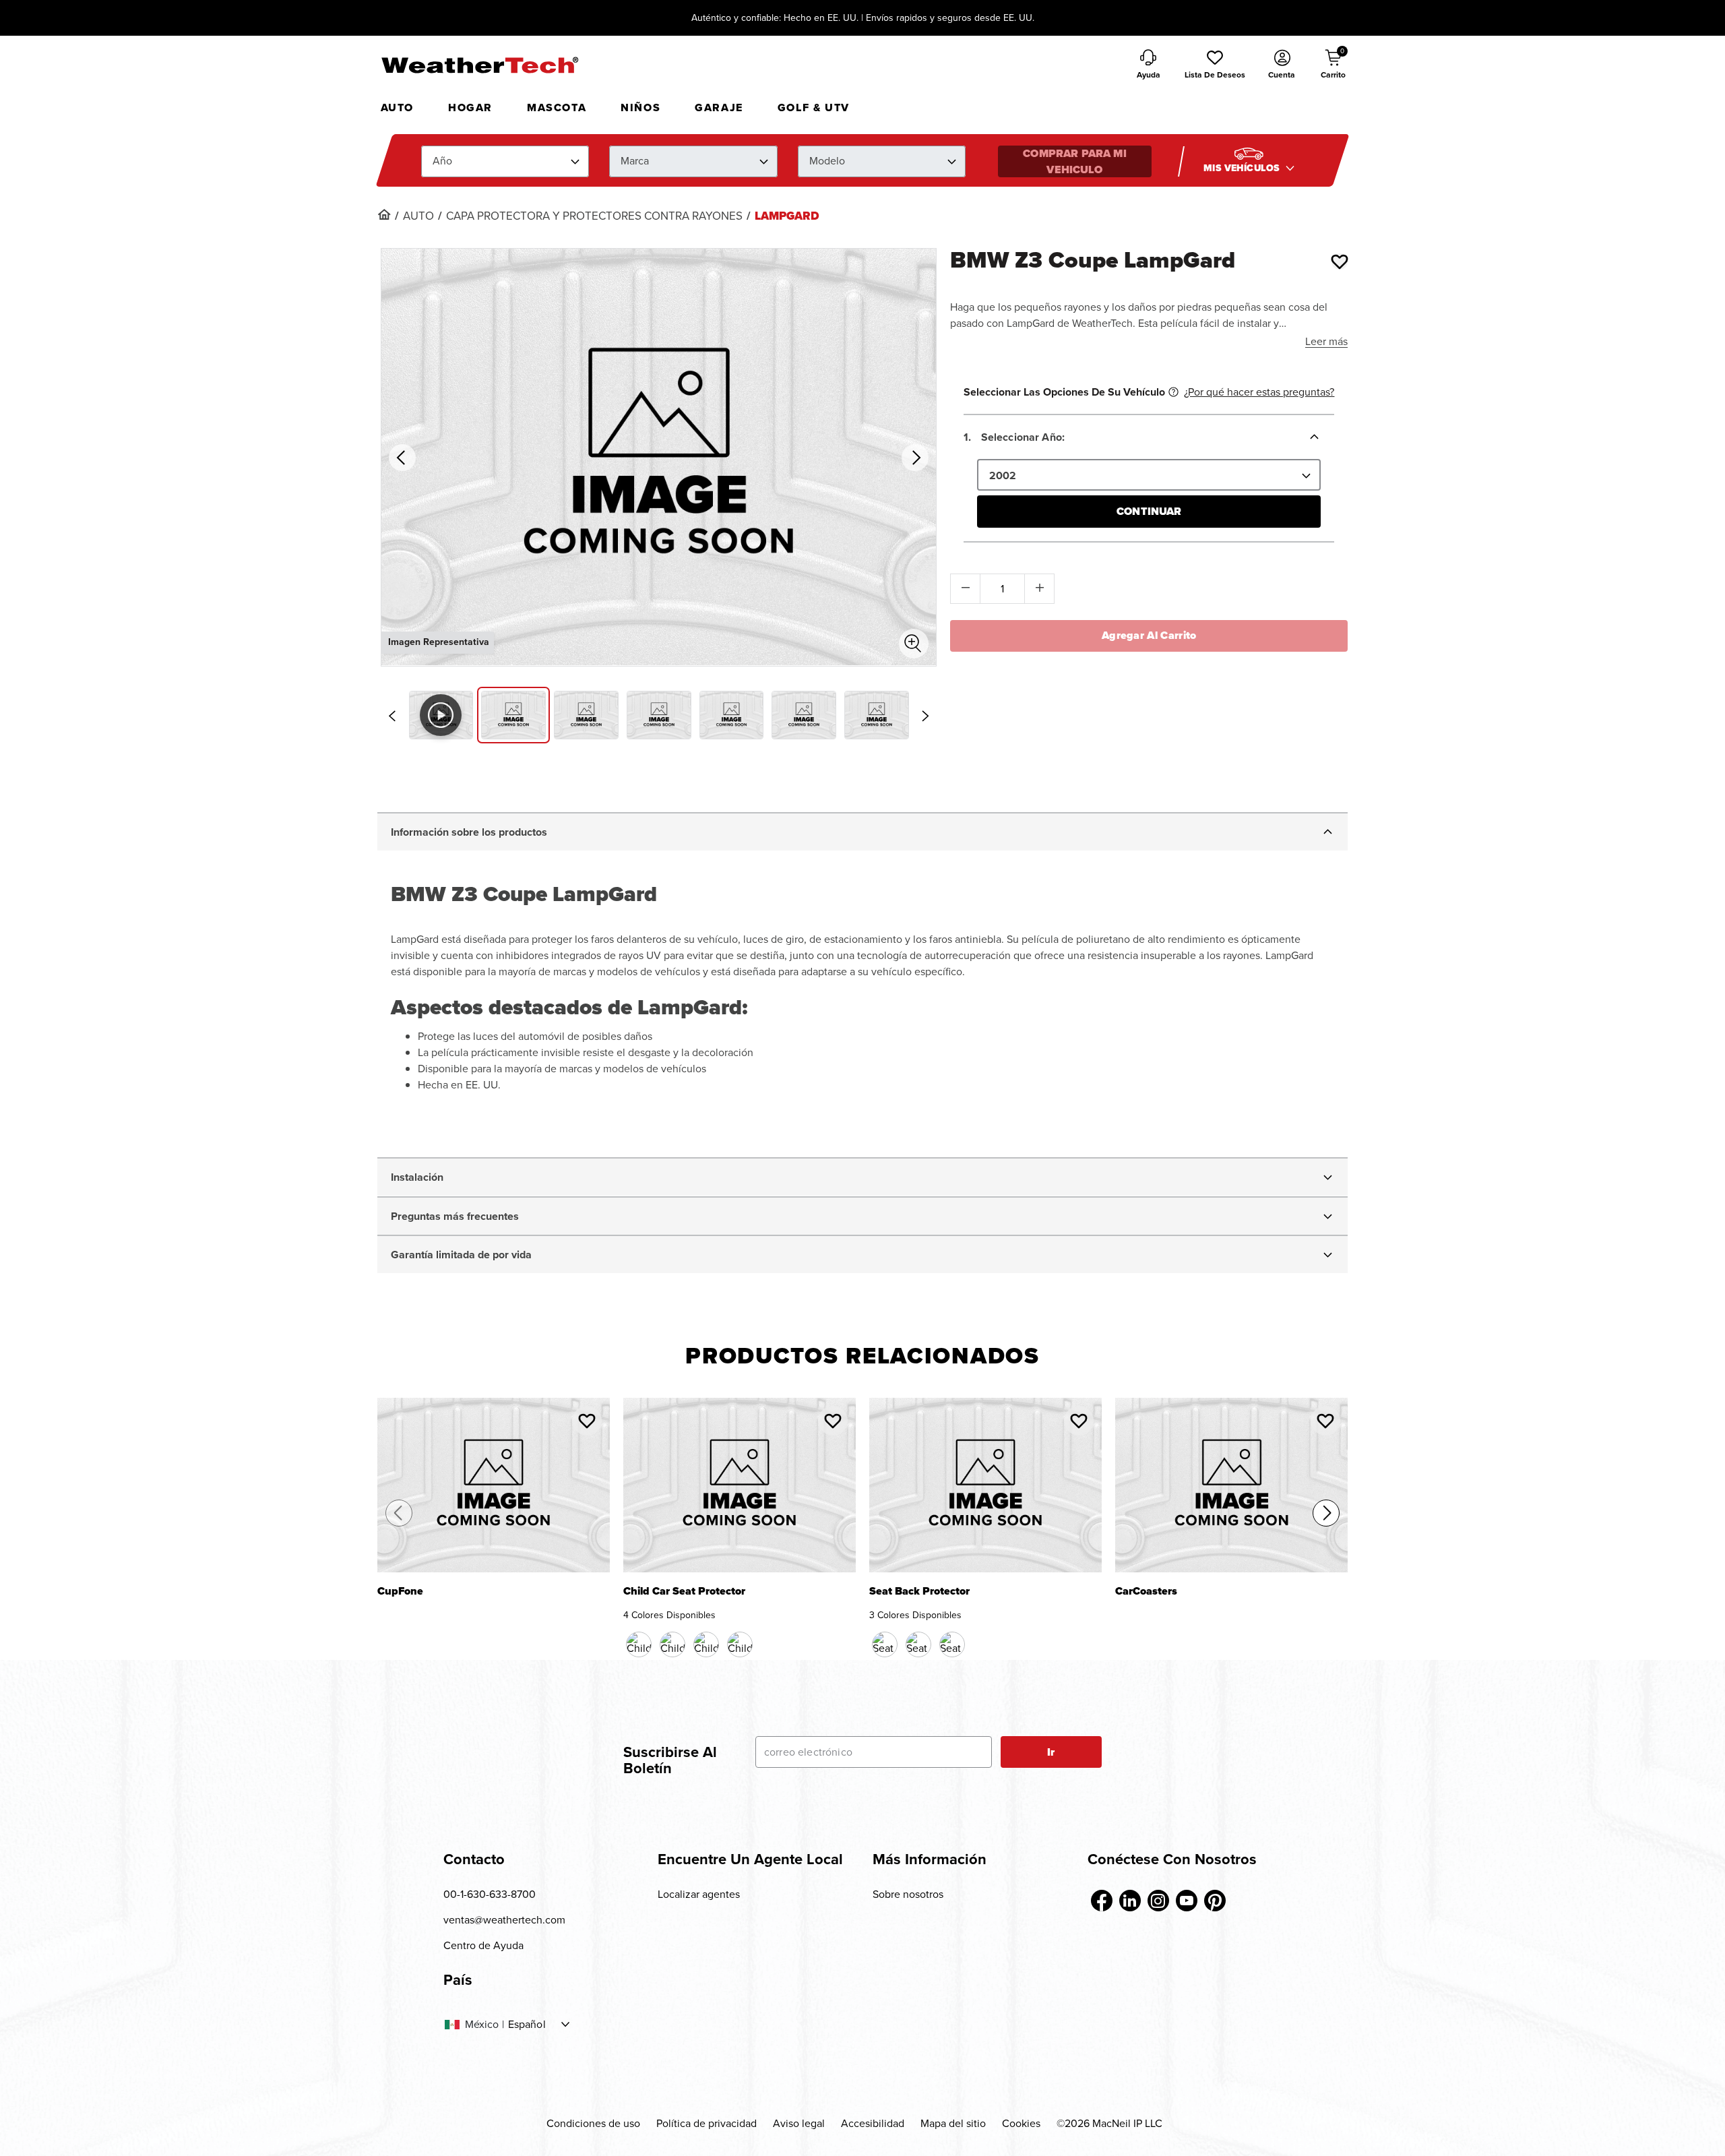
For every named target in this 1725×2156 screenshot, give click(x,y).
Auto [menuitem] (397, 107)
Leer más (1326, 341)
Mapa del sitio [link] (953, 2123)
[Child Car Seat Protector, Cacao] (672, 1644)
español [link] (527, 2025)
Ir (1051, 1752)
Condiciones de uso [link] (593, 2123)
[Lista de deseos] (1340, 261)
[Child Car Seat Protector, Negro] (639, 1644)
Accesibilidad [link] (873, 2123)
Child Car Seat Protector (684, 1592)
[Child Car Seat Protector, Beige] (706, 1644)
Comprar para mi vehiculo (1074, 161)
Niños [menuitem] (640, 107)
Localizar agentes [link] (699, 1894)
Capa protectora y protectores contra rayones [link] (594, 216)
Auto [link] (418, 216)
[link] (384, 214)
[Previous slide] (392, 716)
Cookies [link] (1021, 2123)
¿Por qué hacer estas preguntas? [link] (1259, 392)
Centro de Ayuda (483, 1945)
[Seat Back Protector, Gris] (952, 1644)
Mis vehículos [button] (1243, 168)
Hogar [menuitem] (470, 107)
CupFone (400, 1592)
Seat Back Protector (919, 1592)
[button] (1215, 65)
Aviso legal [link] (799, 2123)
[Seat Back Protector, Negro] (885, 1644)
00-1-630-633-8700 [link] (490, 1894)
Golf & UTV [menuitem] (814, 107)
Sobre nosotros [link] (908, 1894)
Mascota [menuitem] (557, 107)
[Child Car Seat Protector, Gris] (740, 1644)
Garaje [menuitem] (719, 107)
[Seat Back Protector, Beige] (918, 1644)
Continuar (1149, 511)
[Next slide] (925, 716)
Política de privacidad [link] (707, 2123)
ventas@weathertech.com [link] (504, 1920)
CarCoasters (1146, 1592)
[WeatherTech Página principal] (479, 65)
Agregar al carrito (1149, 635)
